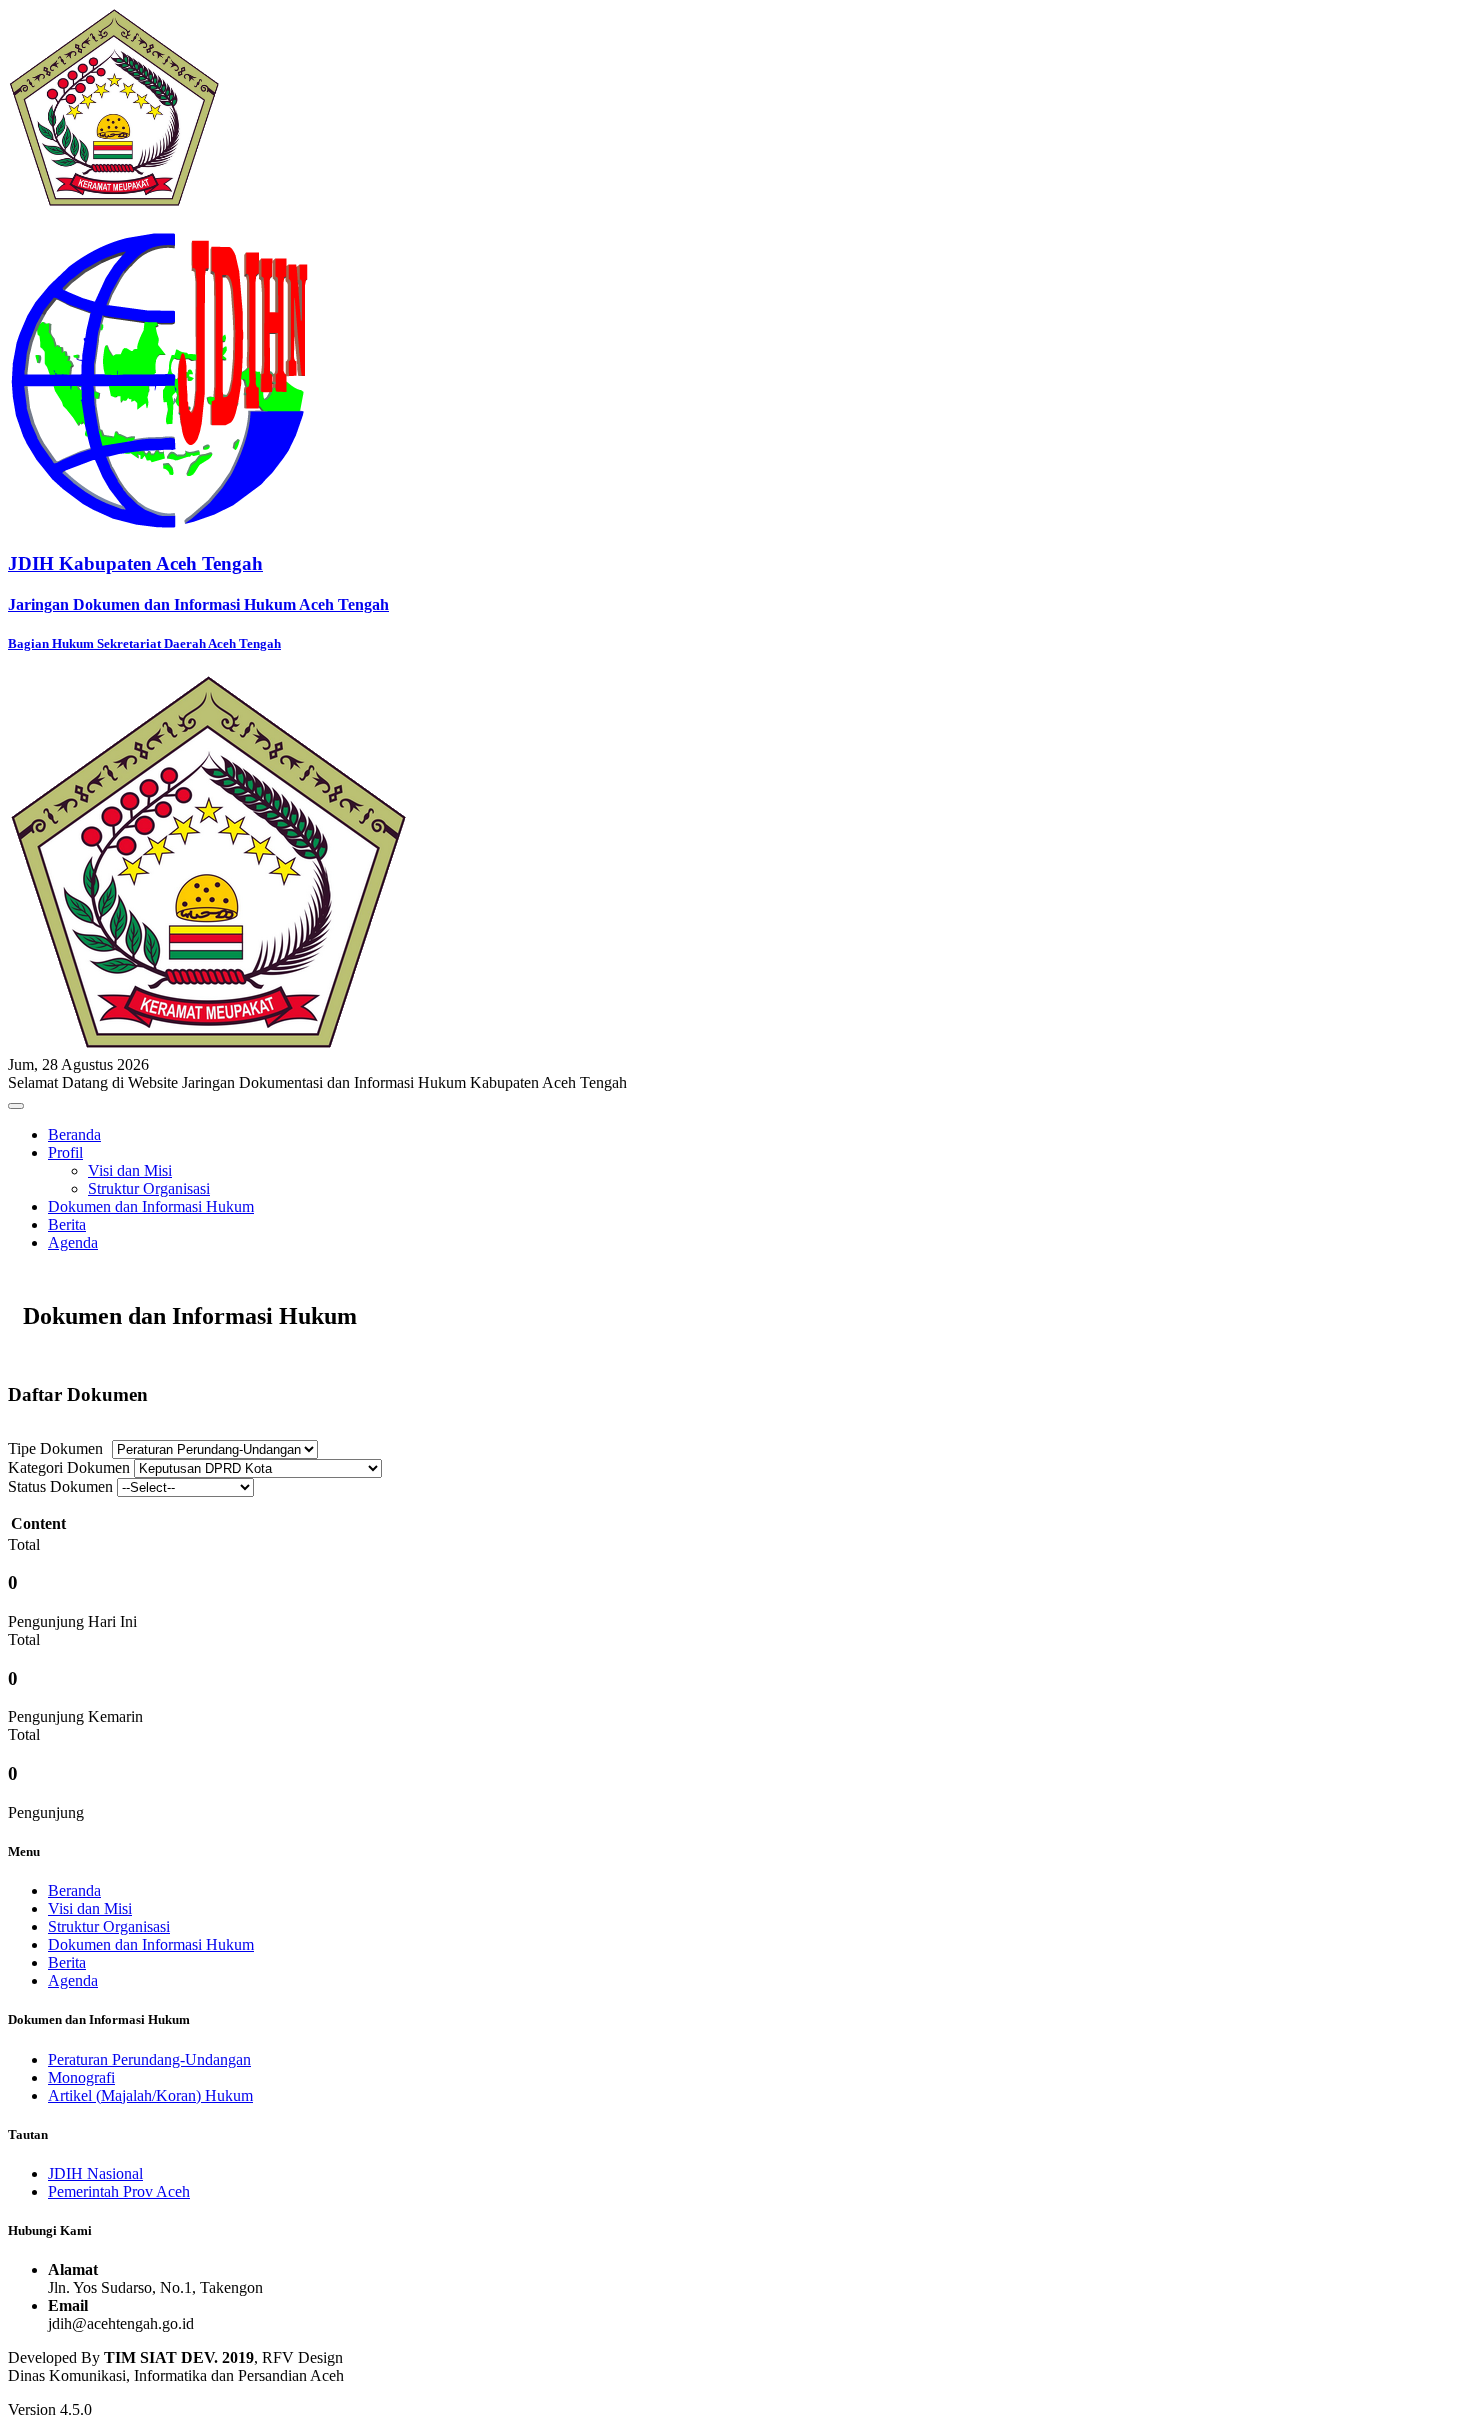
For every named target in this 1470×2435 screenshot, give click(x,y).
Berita (67, 1224)
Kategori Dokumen (69, 1467)
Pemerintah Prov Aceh (119, 2191)
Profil (65, 1152)
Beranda (74, 1134)
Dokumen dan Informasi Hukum (151, 1206)
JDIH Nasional (95, 2173)
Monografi (81, 2077)
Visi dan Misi (130, 1170)
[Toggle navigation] (16, 1106)
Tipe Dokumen (55, 1448)
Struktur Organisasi (149, 1188)
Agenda (73, 1242)
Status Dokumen (60, 1486)
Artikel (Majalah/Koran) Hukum (150, 2095)
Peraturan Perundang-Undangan (149, 2059)
